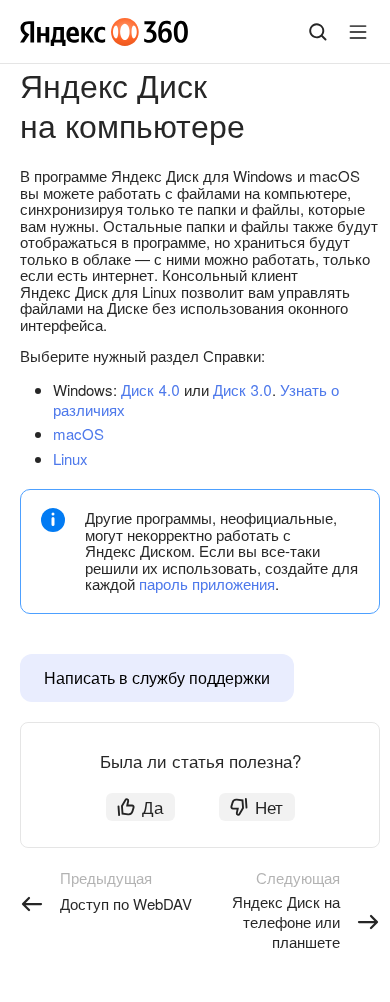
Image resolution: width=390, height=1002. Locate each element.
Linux (70, 458)
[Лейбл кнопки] (358, 32)
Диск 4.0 (150, 389)
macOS (78, 433)
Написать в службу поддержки (157, 677)
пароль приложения (207, 583)
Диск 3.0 (242, 389)
